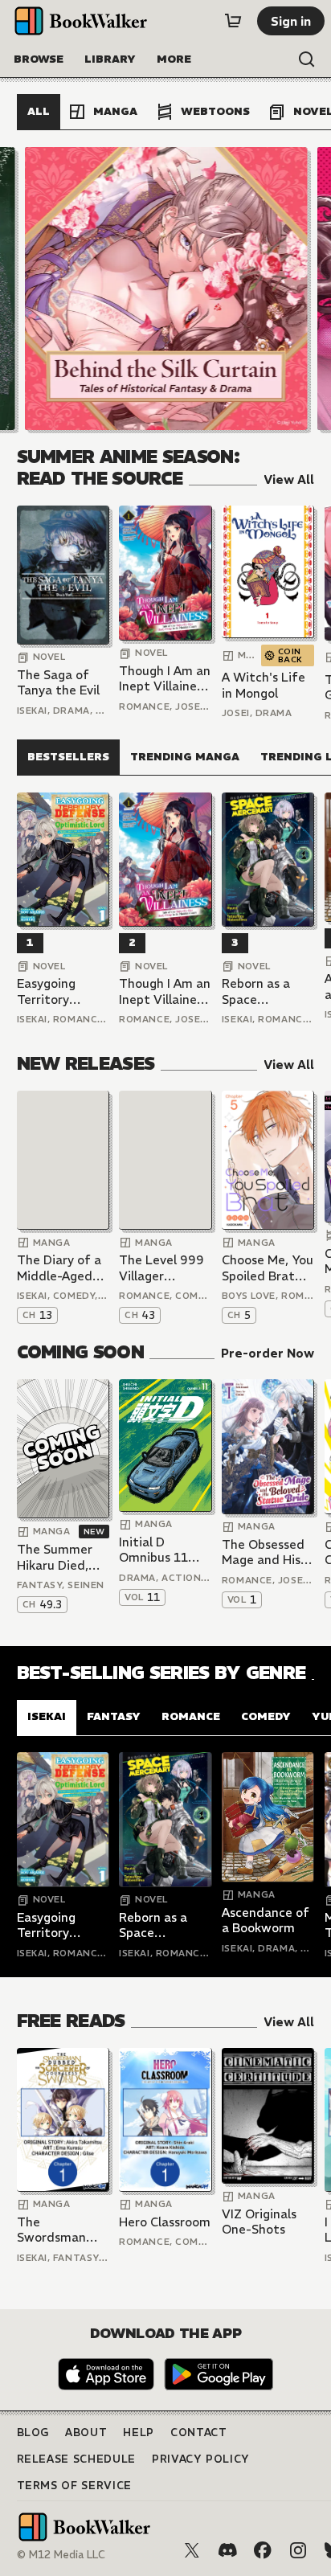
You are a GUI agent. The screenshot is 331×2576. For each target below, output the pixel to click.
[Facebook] (263, 2550)
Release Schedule (76, 2459)
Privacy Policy (201, 2459)
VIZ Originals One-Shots (259, 2222)
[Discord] (227, 2550)
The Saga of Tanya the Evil (58, 683)
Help (139, 2433)
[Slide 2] (165, 289)
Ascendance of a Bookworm (266, 1921)
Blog (33, 2433)
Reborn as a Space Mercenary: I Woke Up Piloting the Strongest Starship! (257, 991)
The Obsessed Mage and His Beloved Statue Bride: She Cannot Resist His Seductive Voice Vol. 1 (268, 1552)
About (86, 2433)
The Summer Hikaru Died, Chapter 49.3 (56, 1557)
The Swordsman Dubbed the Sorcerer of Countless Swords (52, 2230)
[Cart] (233, 21)
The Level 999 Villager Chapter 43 (161, 1268)
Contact (199, 2433)
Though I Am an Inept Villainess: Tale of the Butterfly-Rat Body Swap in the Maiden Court (165, 679)
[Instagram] (298, 2550)
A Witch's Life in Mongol (264, 685)
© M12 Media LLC (61, 2555)
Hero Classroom (165, 2222)
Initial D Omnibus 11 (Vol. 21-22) (153, 1550)
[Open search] (307, 59)
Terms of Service (74, 2486)
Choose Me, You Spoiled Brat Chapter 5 (268, 1268)
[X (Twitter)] (192, 2550)
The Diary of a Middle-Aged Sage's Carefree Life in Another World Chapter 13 (60, 1268)
